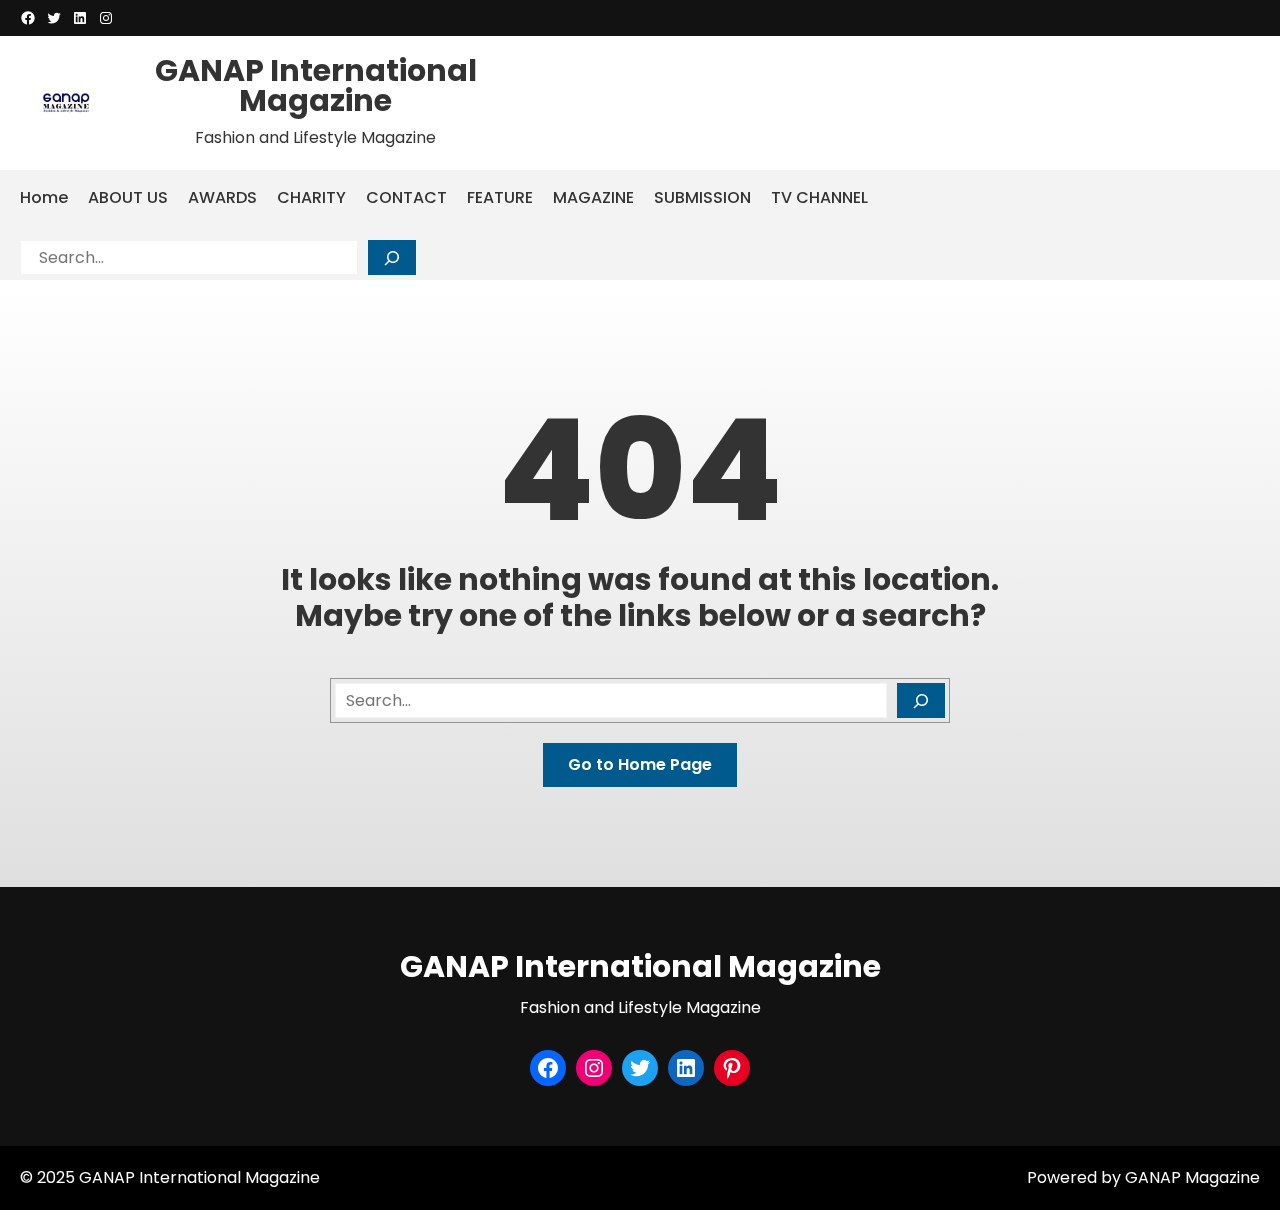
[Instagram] (106, 18)
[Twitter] (54, 18)
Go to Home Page (640, 764)
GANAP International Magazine (316, 85)
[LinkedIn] (80, 18)
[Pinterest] (732, 1068)
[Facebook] (28, 18)
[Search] (392, 257)
